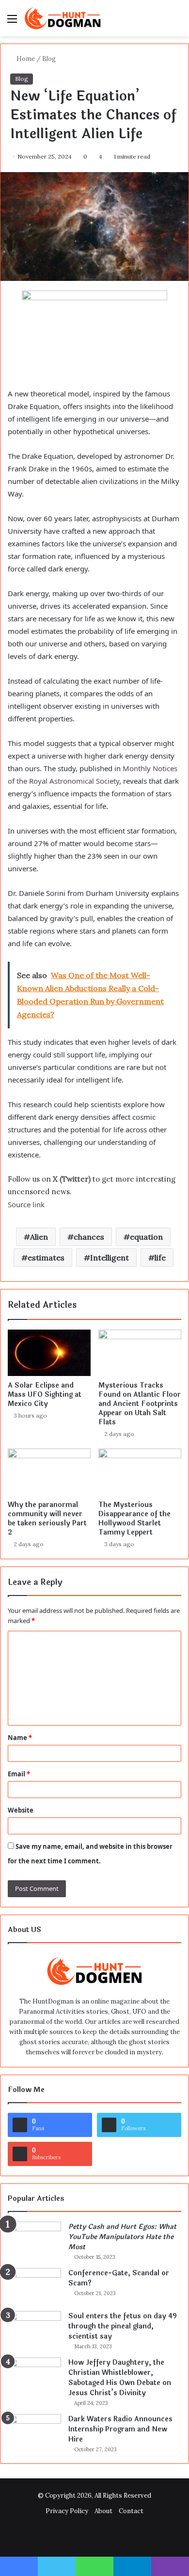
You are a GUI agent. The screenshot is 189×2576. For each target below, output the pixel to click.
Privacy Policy (67, 2511)
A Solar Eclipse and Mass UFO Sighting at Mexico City (45, 1395)
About (103, 2511)
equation (146, 1237)
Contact (131, 2511)
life (160, 1258)
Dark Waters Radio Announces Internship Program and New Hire (120, 2429)
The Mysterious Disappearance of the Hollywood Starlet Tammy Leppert (134, 1519)
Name (20, 1738)
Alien (39, 1237)
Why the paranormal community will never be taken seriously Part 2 (47, 1519)
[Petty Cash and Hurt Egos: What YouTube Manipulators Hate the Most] (34, 2240)
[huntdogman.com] (63, 18)
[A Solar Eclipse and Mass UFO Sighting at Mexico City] (49, 1353)
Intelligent (110, 1258)
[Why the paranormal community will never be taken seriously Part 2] (49, 1472)
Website (21, 1810)
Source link (26, 1204)
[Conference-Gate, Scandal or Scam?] (34, 2286)
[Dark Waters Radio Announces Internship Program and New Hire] (34, 2432)
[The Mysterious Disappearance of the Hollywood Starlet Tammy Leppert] (140, 1472)
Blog (49, 59)
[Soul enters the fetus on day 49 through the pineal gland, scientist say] (34, 2329)
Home (25, 59)
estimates (46, 1258)
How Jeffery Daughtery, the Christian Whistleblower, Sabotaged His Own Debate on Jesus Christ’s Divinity (120, 2378)
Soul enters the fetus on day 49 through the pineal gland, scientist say (123, 2326)
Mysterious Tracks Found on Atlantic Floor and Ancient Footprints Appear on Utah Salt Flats (140, 1404)
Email (19, 1774)
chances (89, 1237)
